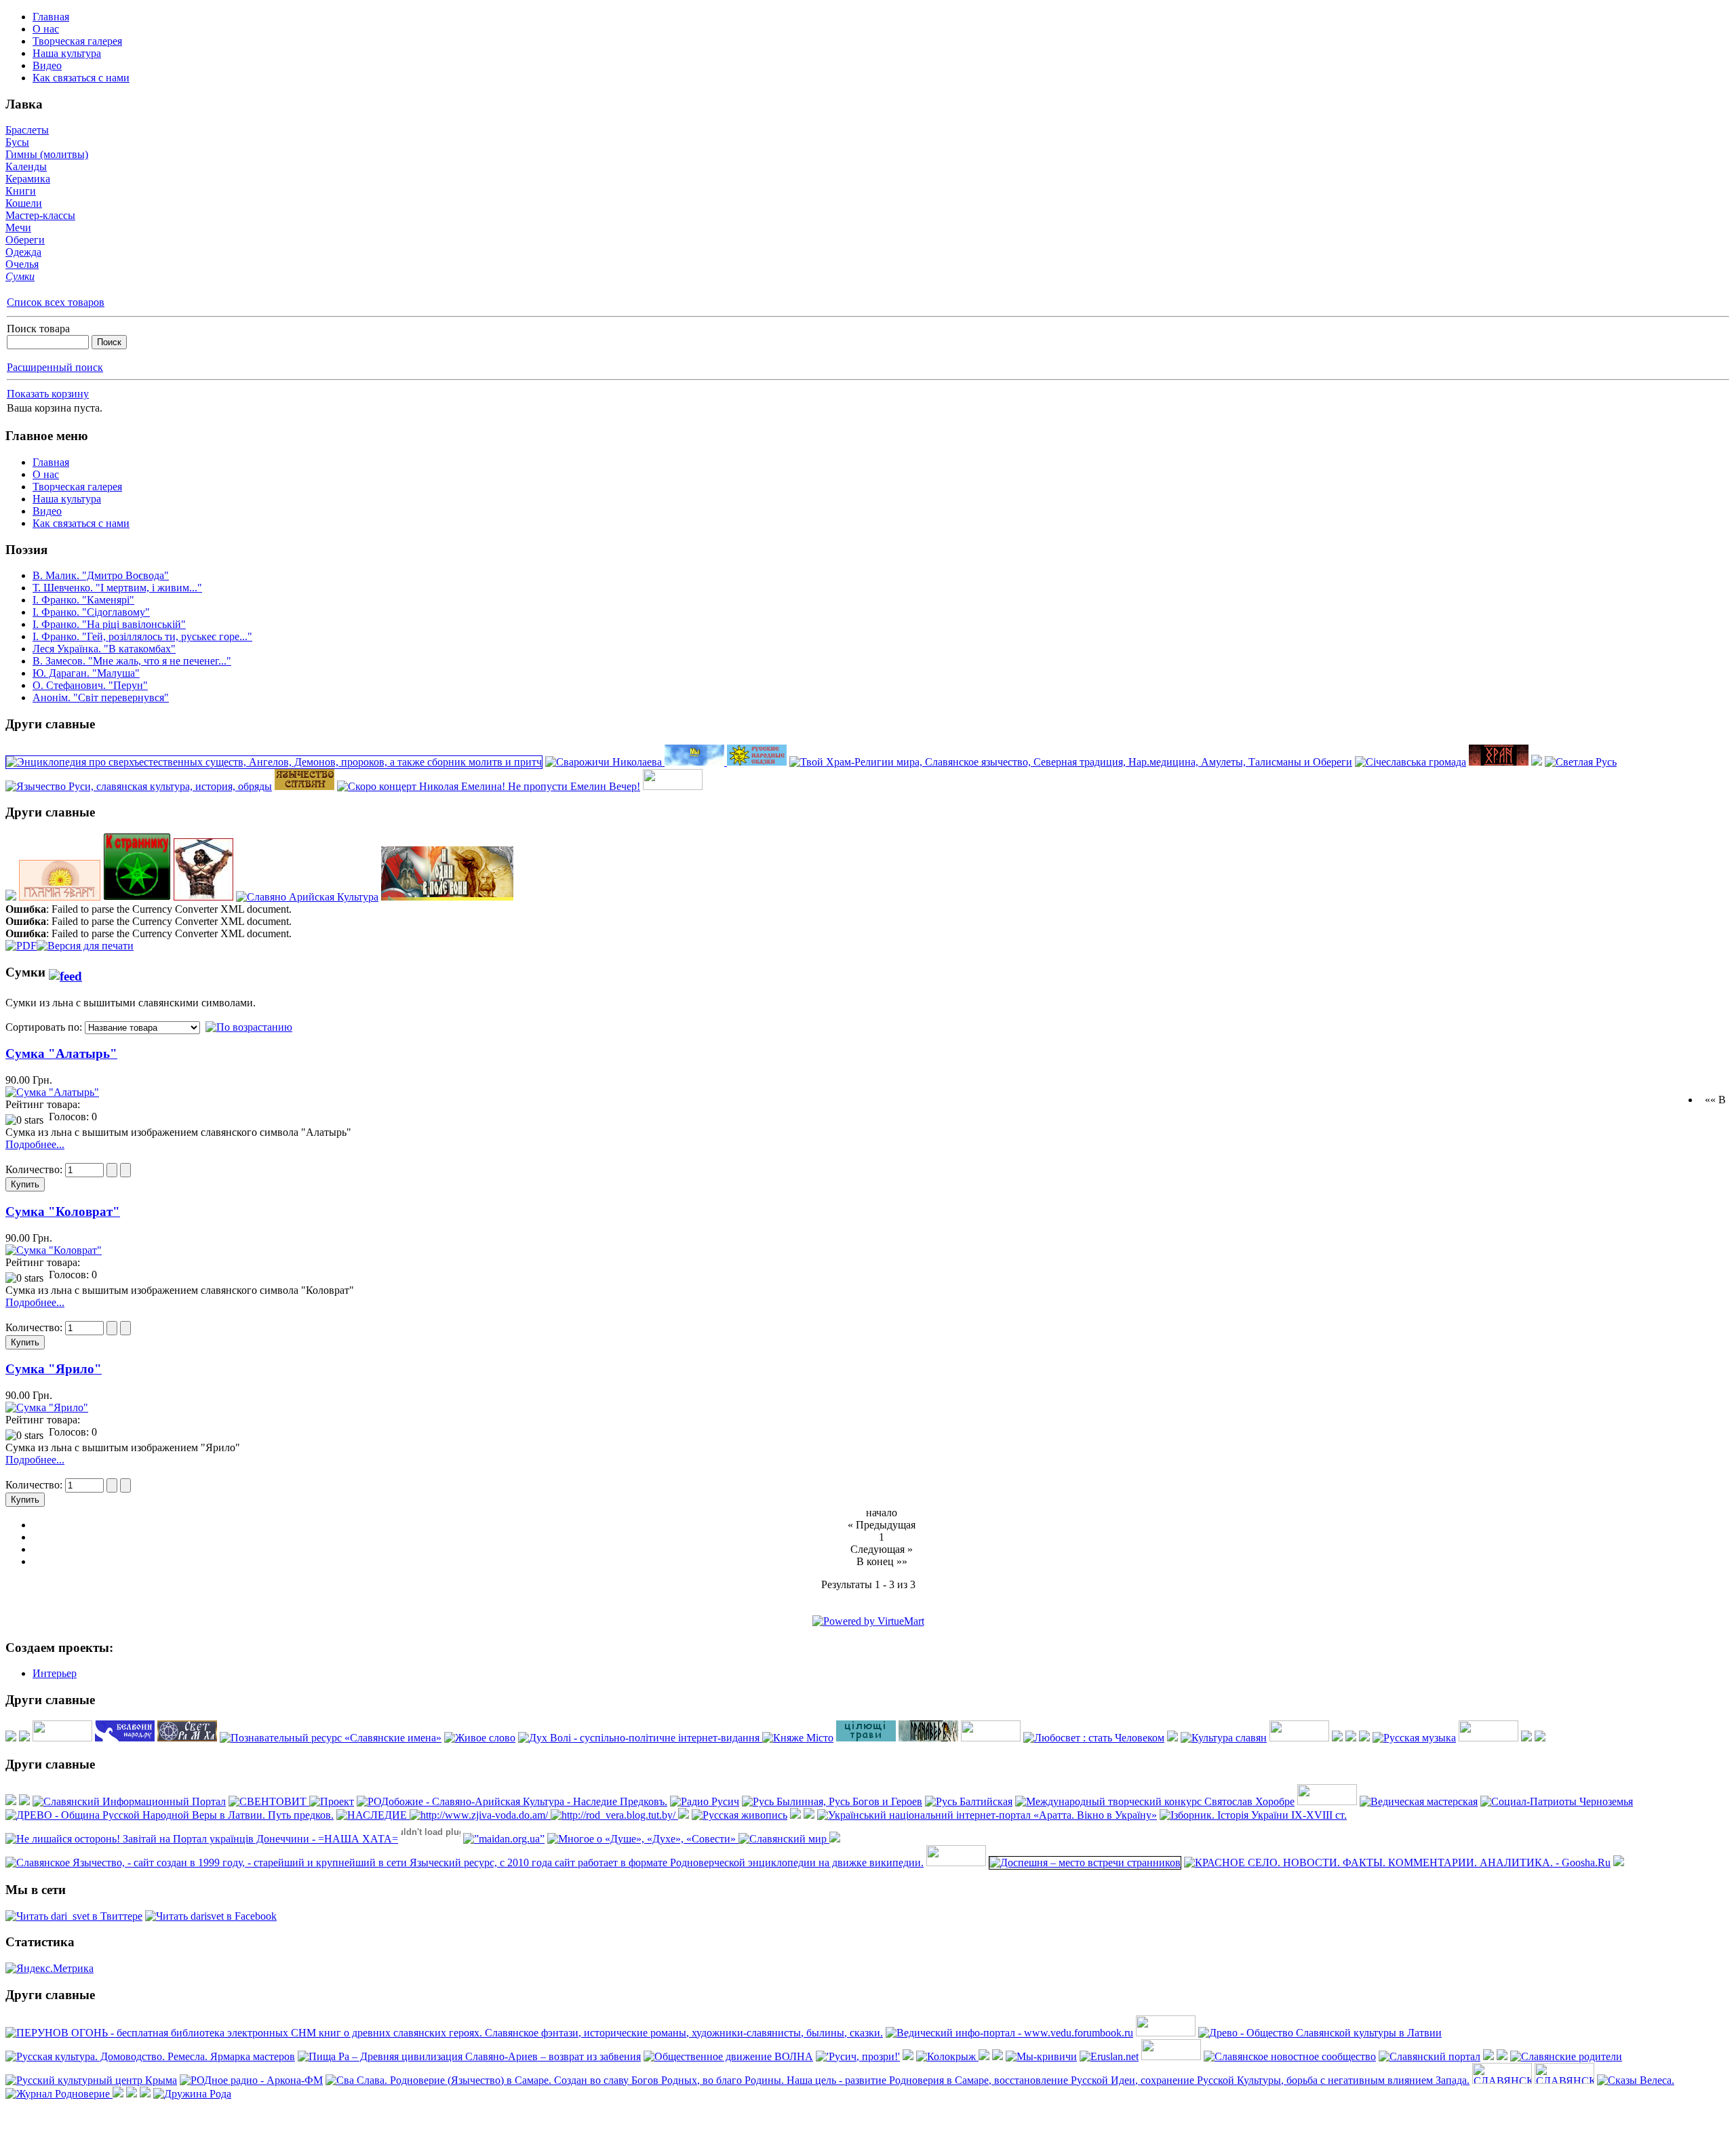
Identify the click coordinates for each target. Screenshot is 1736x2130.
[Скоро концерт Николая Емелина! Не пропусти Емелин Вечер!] (489, 786)
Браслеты (27, 130)
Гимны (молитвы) (47, 154)
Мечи (18, 228)
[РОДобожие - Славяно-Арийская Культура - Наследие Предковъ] (512, 1801)
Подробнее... (35, 1144)
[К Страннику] (137, 897)
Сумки (20, 276)
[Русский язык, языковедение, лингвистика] (480, 1738)
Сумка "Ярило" (54, 1369)
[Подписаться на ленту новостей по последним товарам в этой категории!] (65, 972)
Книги (21, 191)
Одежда (23, 252)
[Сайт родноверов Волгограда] (1109, 2056)
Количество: (35, 1169)
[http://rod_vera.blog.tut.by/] (614, 1815)
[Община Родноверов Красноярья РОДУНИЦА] (1502, 2056)
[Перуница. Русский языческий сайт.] (1537, 762)
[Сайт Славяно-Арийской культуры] (947, 2056)
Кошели (24, 203)
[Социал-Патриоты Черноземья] (1557, 1801)
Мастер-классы (40, 215)
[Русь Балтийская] (969, 1801)
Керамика (28, 179)
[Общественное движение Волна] (728, 2056)
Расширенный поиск (55, 367)
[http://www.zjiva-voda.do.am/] (480, 1815)
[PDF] (21, 942)
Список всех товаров (56, 302)
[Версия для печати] (85, 942)
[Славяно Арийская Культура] (307, 897)
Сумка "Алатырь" (61, 1053)
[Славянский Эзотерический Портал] (24, 1738)
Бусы (17, 142)
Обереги (25, 240)
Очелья (22, 264)
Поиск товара (38, 329)
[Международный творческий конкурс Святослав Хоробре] (1155, 1801)
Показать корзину (48, 394)
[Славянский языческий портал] (795, 1815)
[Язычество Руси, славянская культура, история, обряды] (139, 786)
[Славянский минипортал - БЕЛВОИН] (125, 1738)
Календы (26, 166)
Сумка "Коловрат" (63, 1211)
